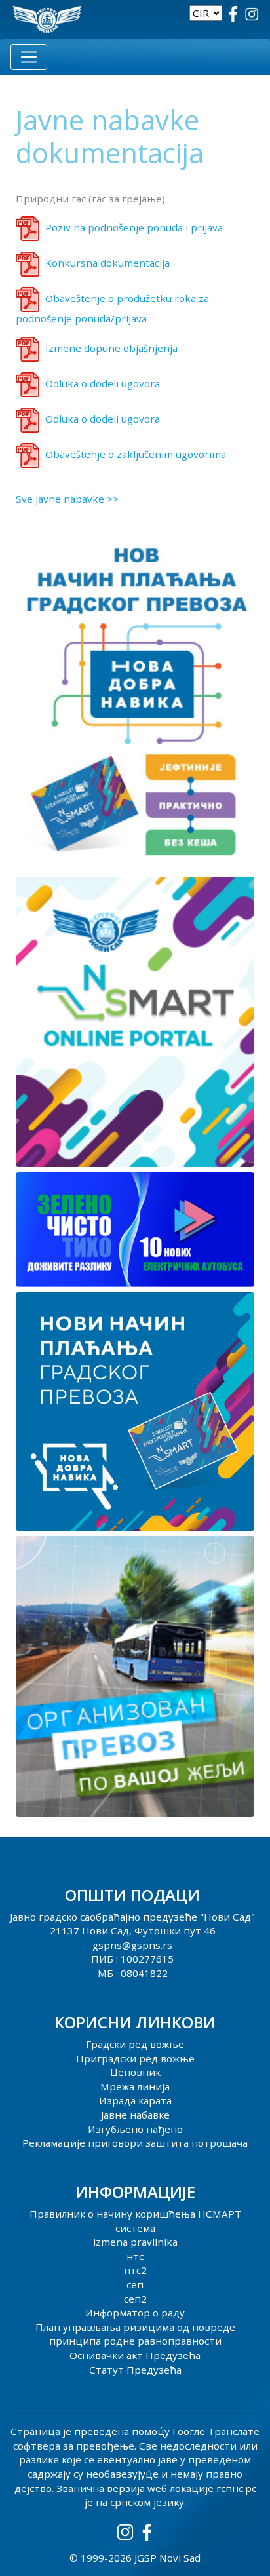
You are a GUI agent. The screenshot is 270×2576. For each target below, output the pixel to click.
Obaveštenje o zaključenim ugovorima (136, 454)
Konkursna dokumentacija (107, 263)
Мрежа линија (135, 2086)
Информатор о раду (135, 2313)
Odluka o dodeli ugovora (103, 383)
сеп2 (135, 2299)
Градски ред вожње (135, 2044)
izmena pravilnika (135, 2242)
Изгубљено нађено (135, 2129)
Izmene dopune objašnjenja (111, 348)
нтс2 (135, 2270)
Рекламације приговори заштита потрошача (135, 2143)
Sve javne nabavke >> (67, 499)
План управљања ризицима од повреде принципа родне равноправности (135, 2334)
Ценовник (135, 2072)
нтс (135, 2256)
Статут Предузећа (135, 2370)
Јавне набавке (135, 2115)
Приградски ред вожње (135, 2058)
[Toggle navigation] (29, 57)
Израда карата (135, 2100)
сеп (135, 2284)
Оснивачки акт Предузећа (135, 2355)
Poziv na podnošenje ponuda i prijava (134, 227)
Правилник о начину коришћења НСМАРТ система (135, 2221)
